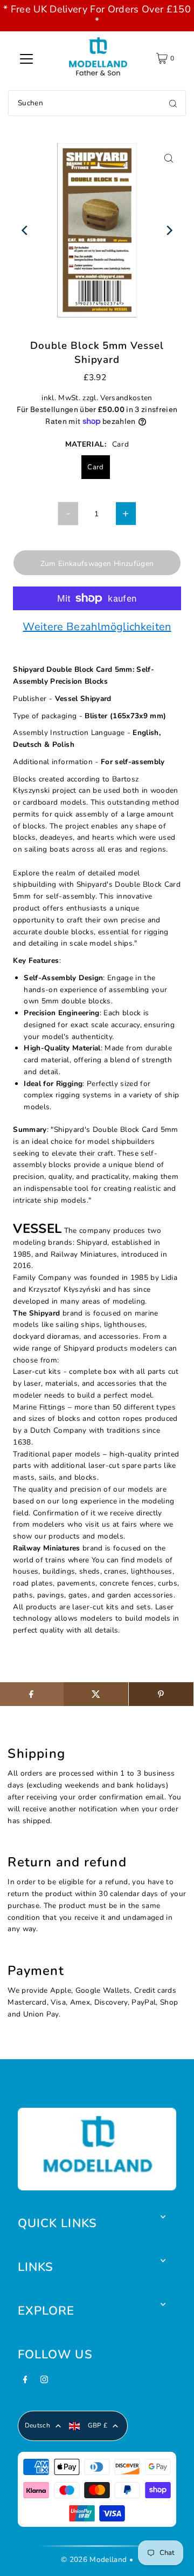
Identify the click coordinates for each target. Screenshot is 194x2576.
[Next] (169, 230)
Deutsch (37, 2425)
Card (95, 467)
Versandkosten (126, 398)
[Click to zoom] (169, 159)
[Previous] (25, 230)
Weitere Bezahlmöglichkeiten (97, 628)
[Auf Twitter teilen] (96, 1694)
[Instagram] (44, 2383)
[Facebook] (25, 2383)
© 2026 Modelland (94, 2560)
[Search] (173, 103)
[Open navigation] (26, 58)
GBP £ (98, 2425)
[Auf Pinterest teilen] (161, 1694)
